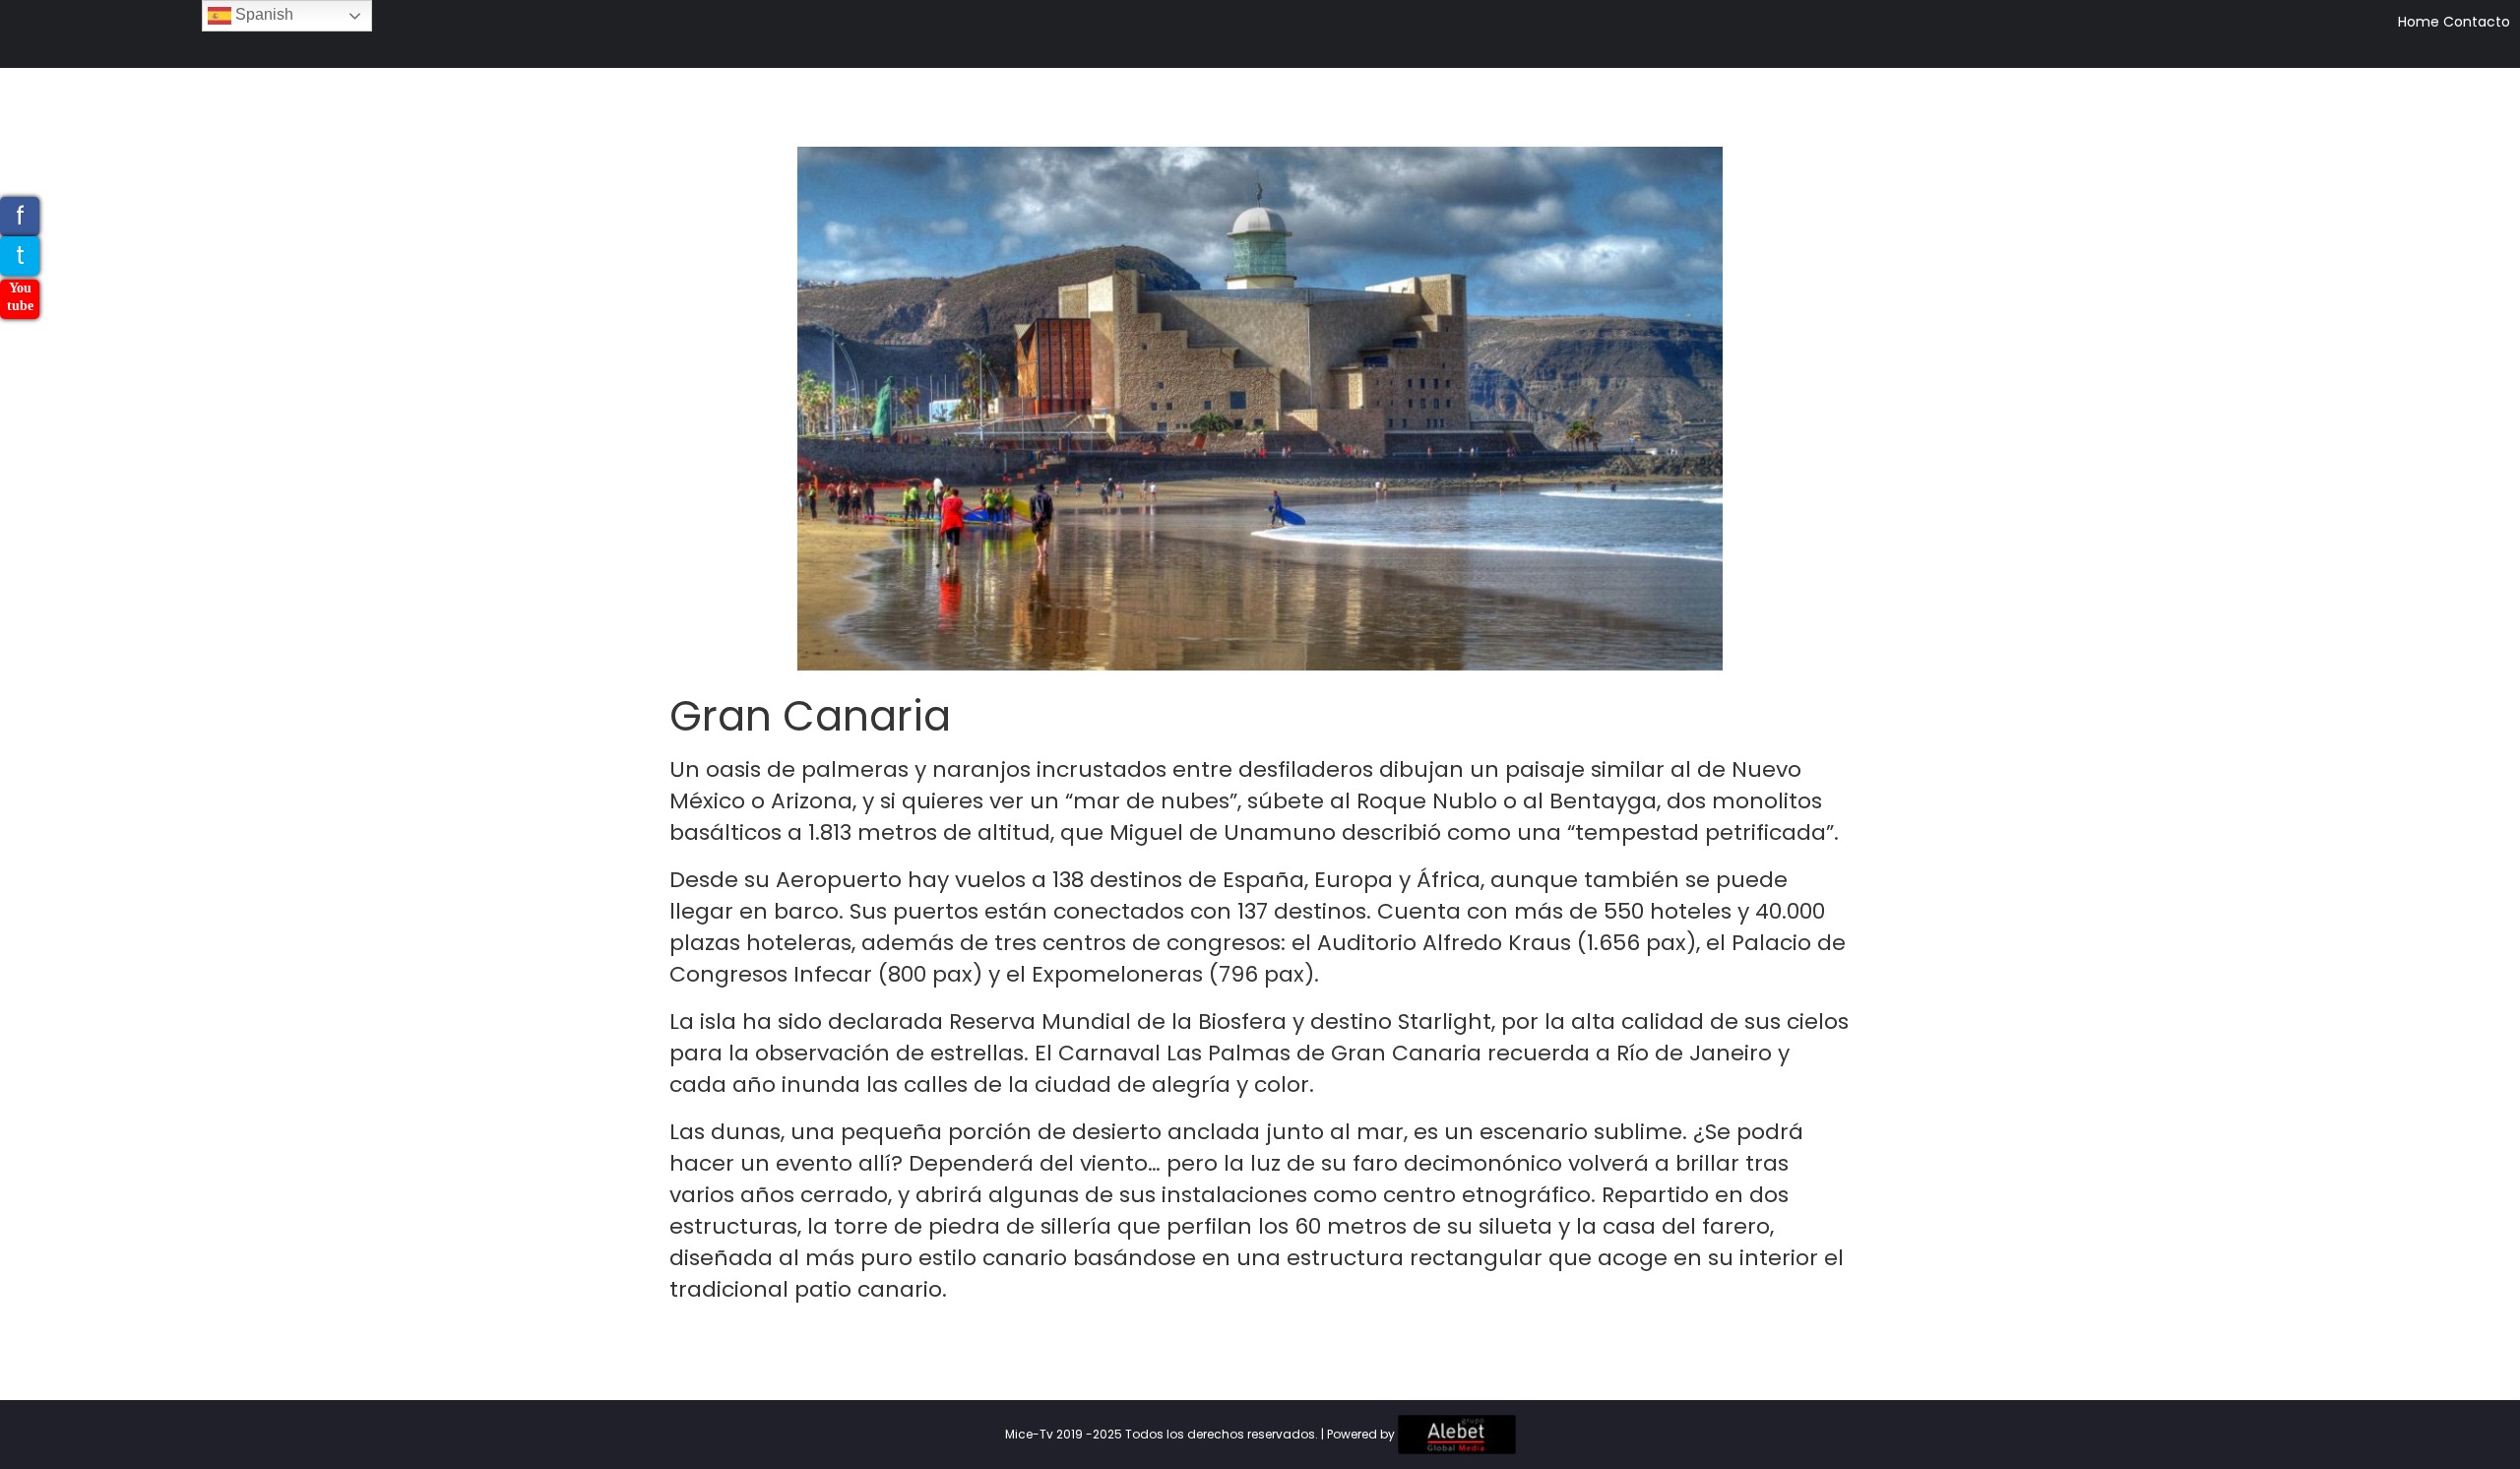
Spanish (262, 14)
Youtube (20, 297)
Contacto (2477, 22)
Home (2419, 22)
